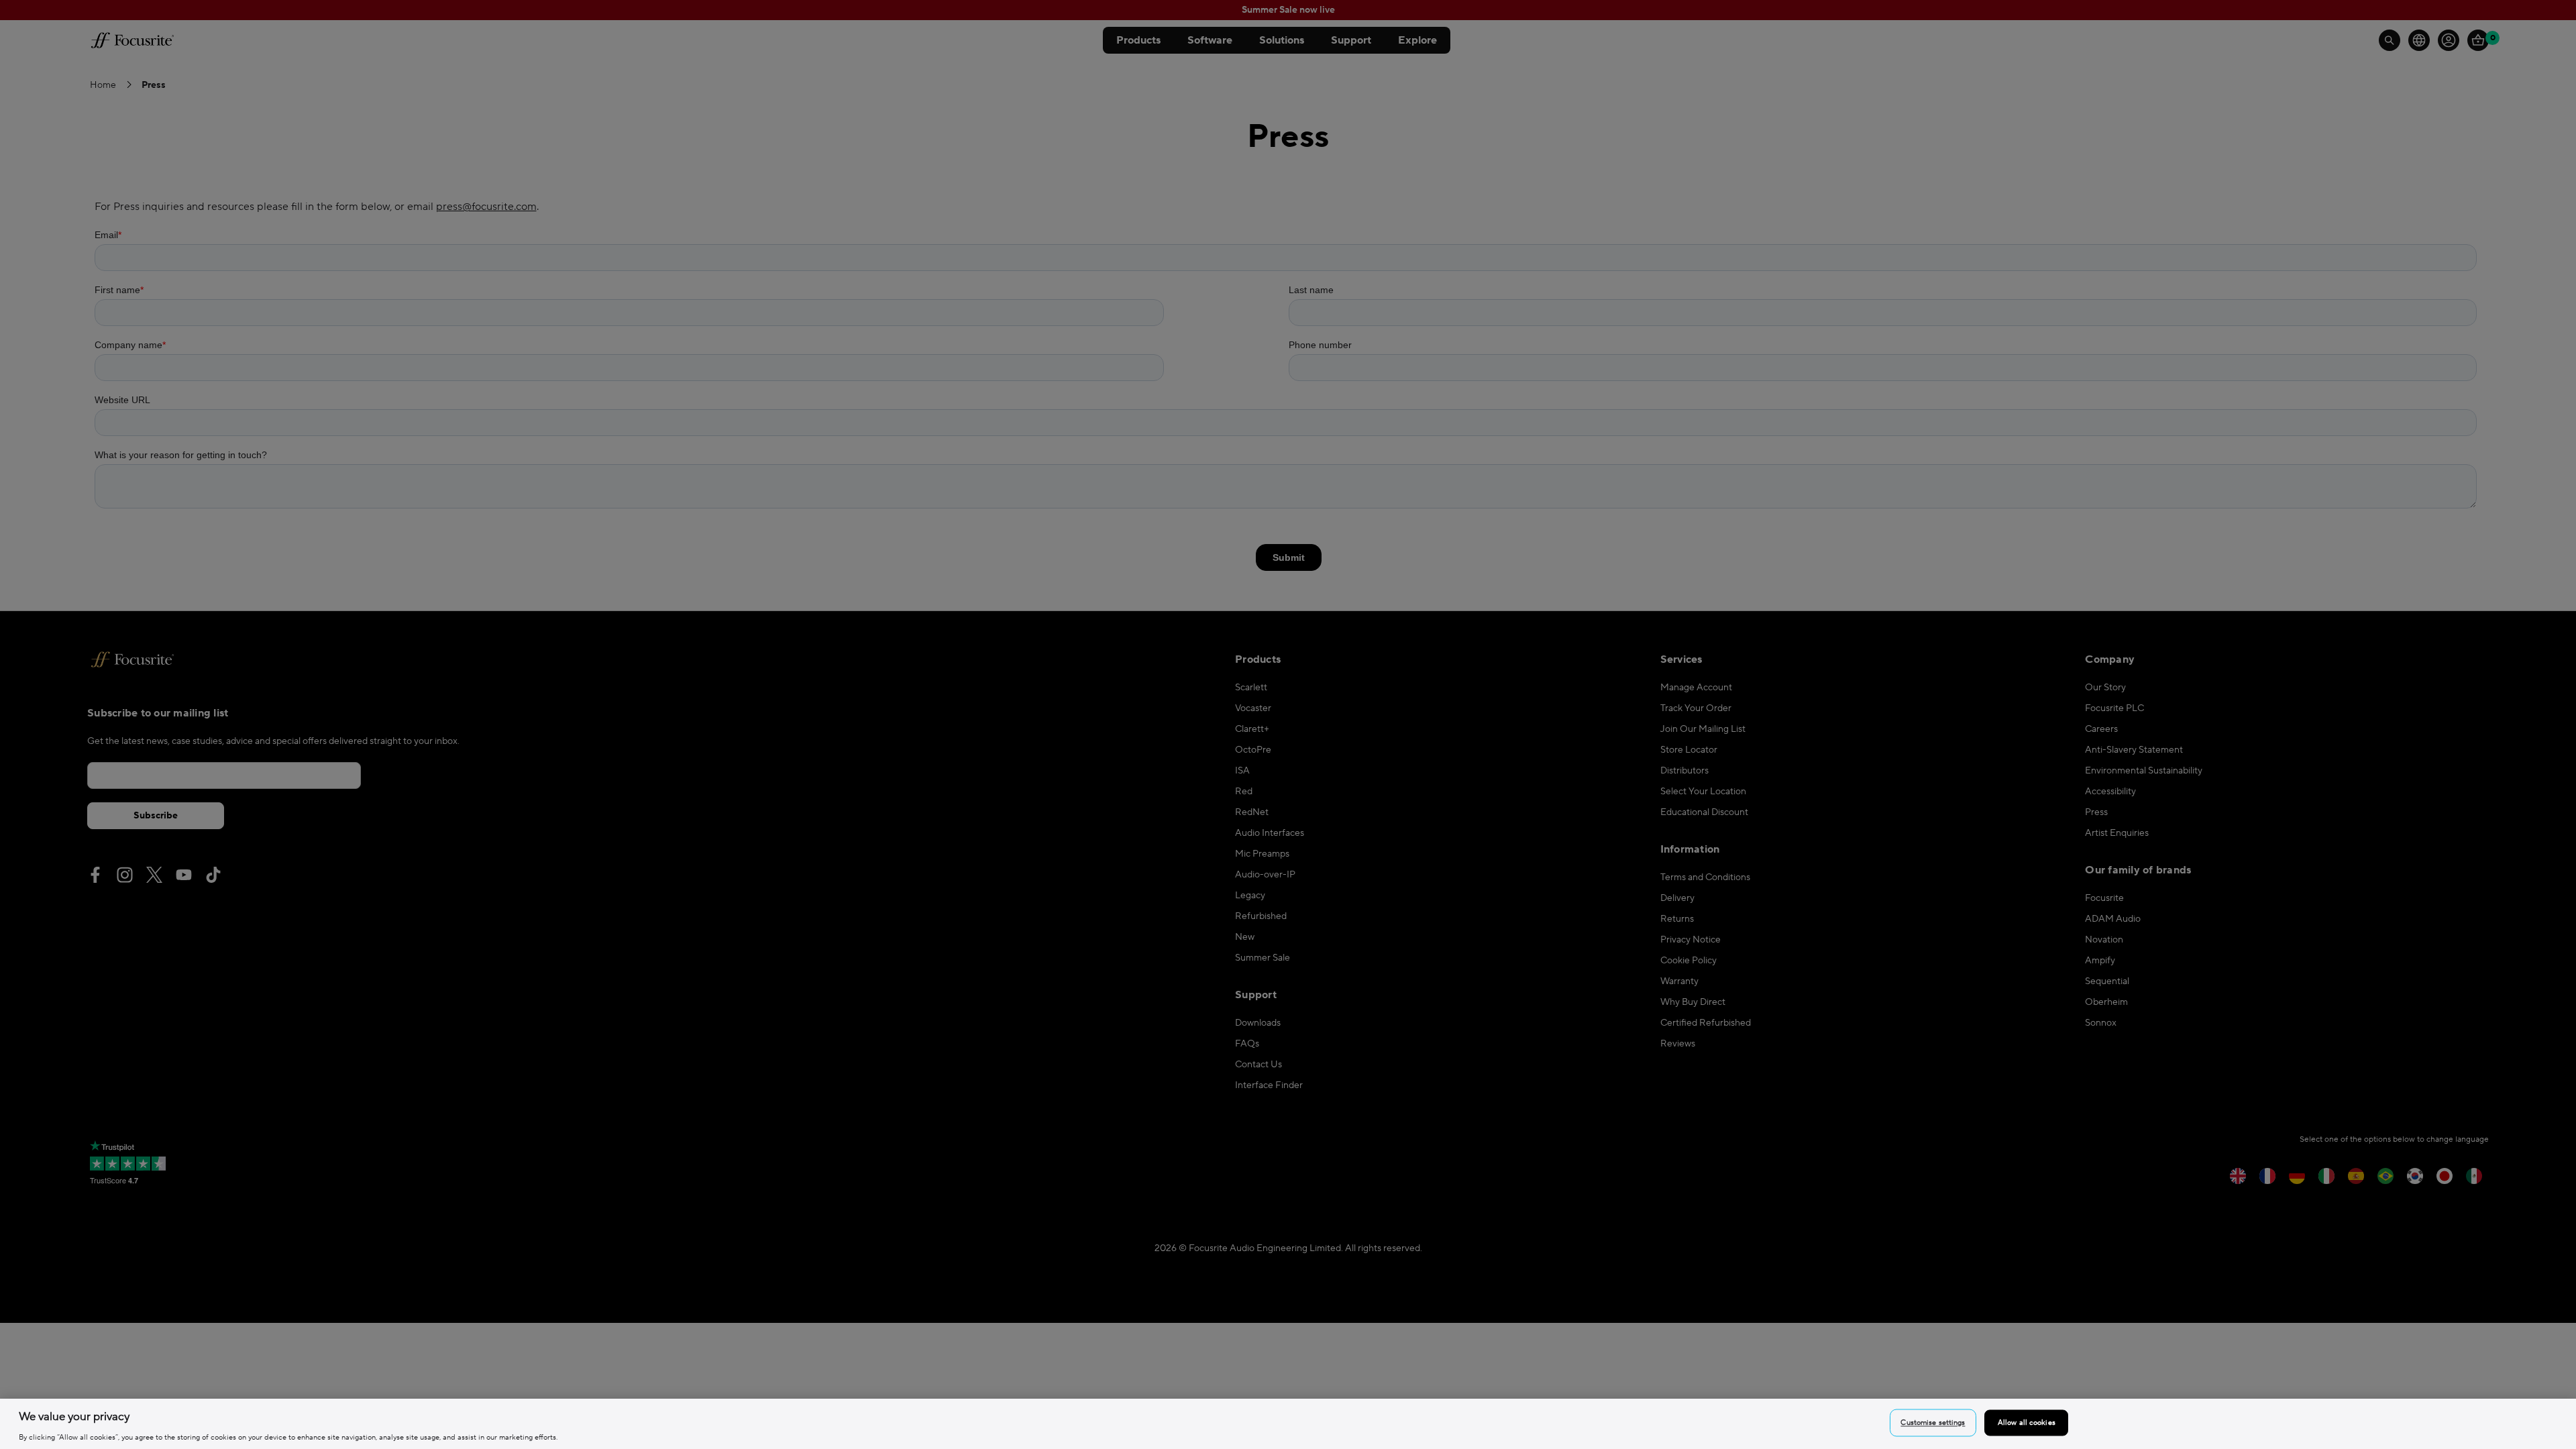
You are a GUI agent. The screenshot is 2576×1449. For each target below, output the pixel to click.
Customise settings (1933, 1423)
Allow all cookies (2027, 1423)
